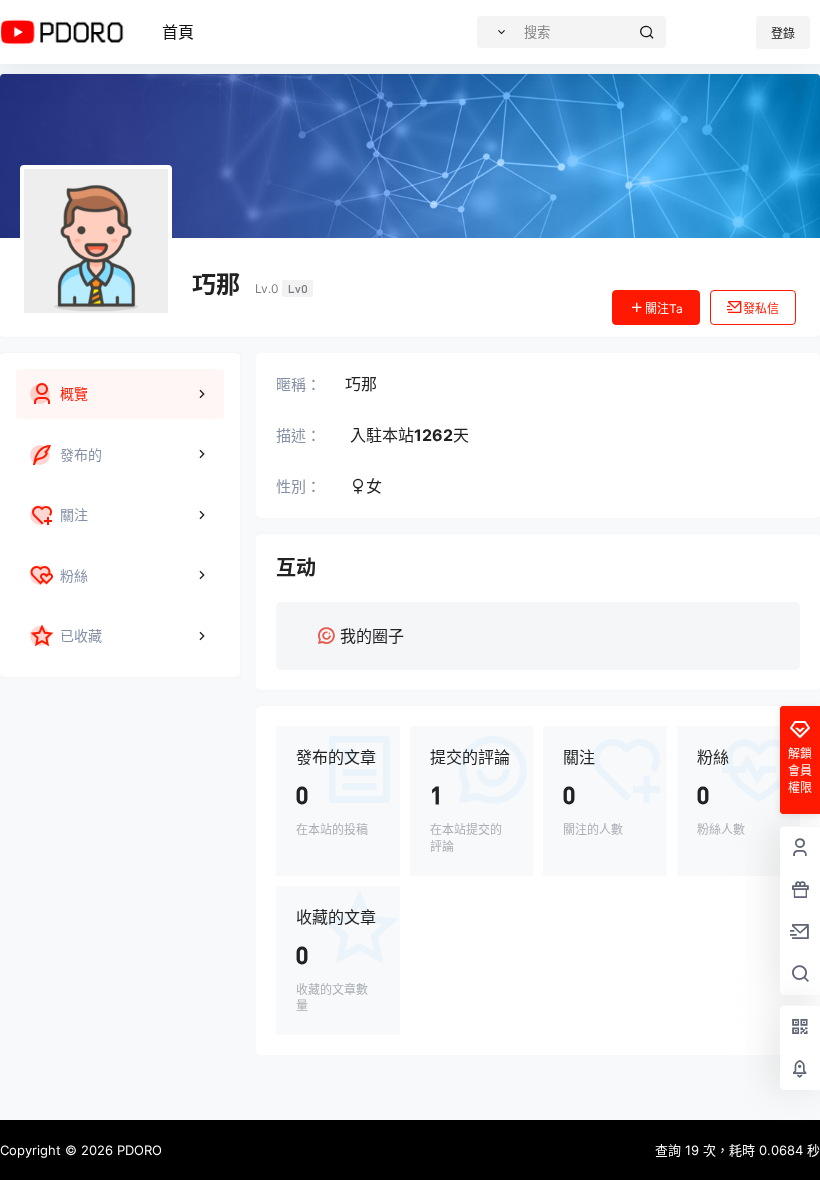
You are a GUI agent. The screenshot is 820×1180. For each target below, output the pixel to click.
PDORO (137, 1150)
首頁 (178, 32)
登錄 (783, 33)
